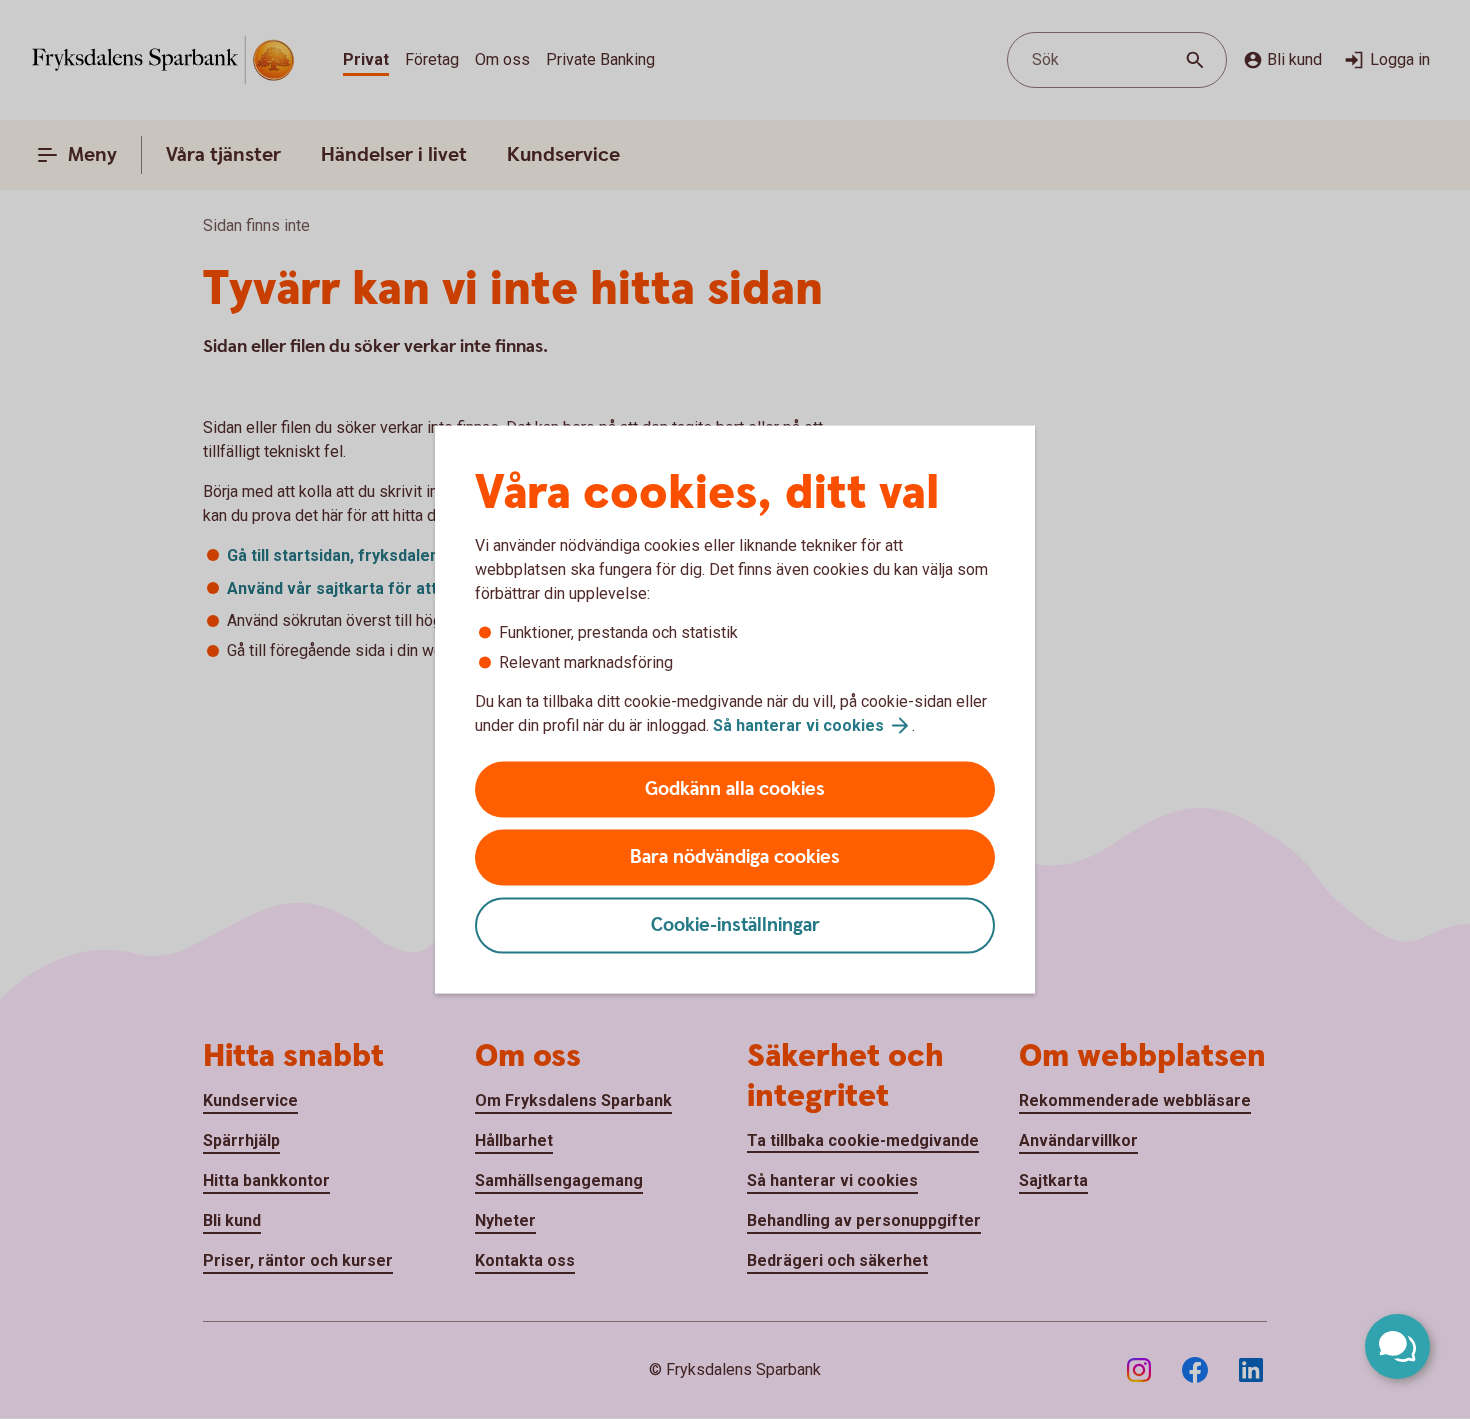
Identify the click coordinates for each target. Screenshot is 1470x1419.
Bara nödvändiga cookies (735, 857)
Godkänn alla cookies (735, 789)
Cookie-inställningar (735, 925)
